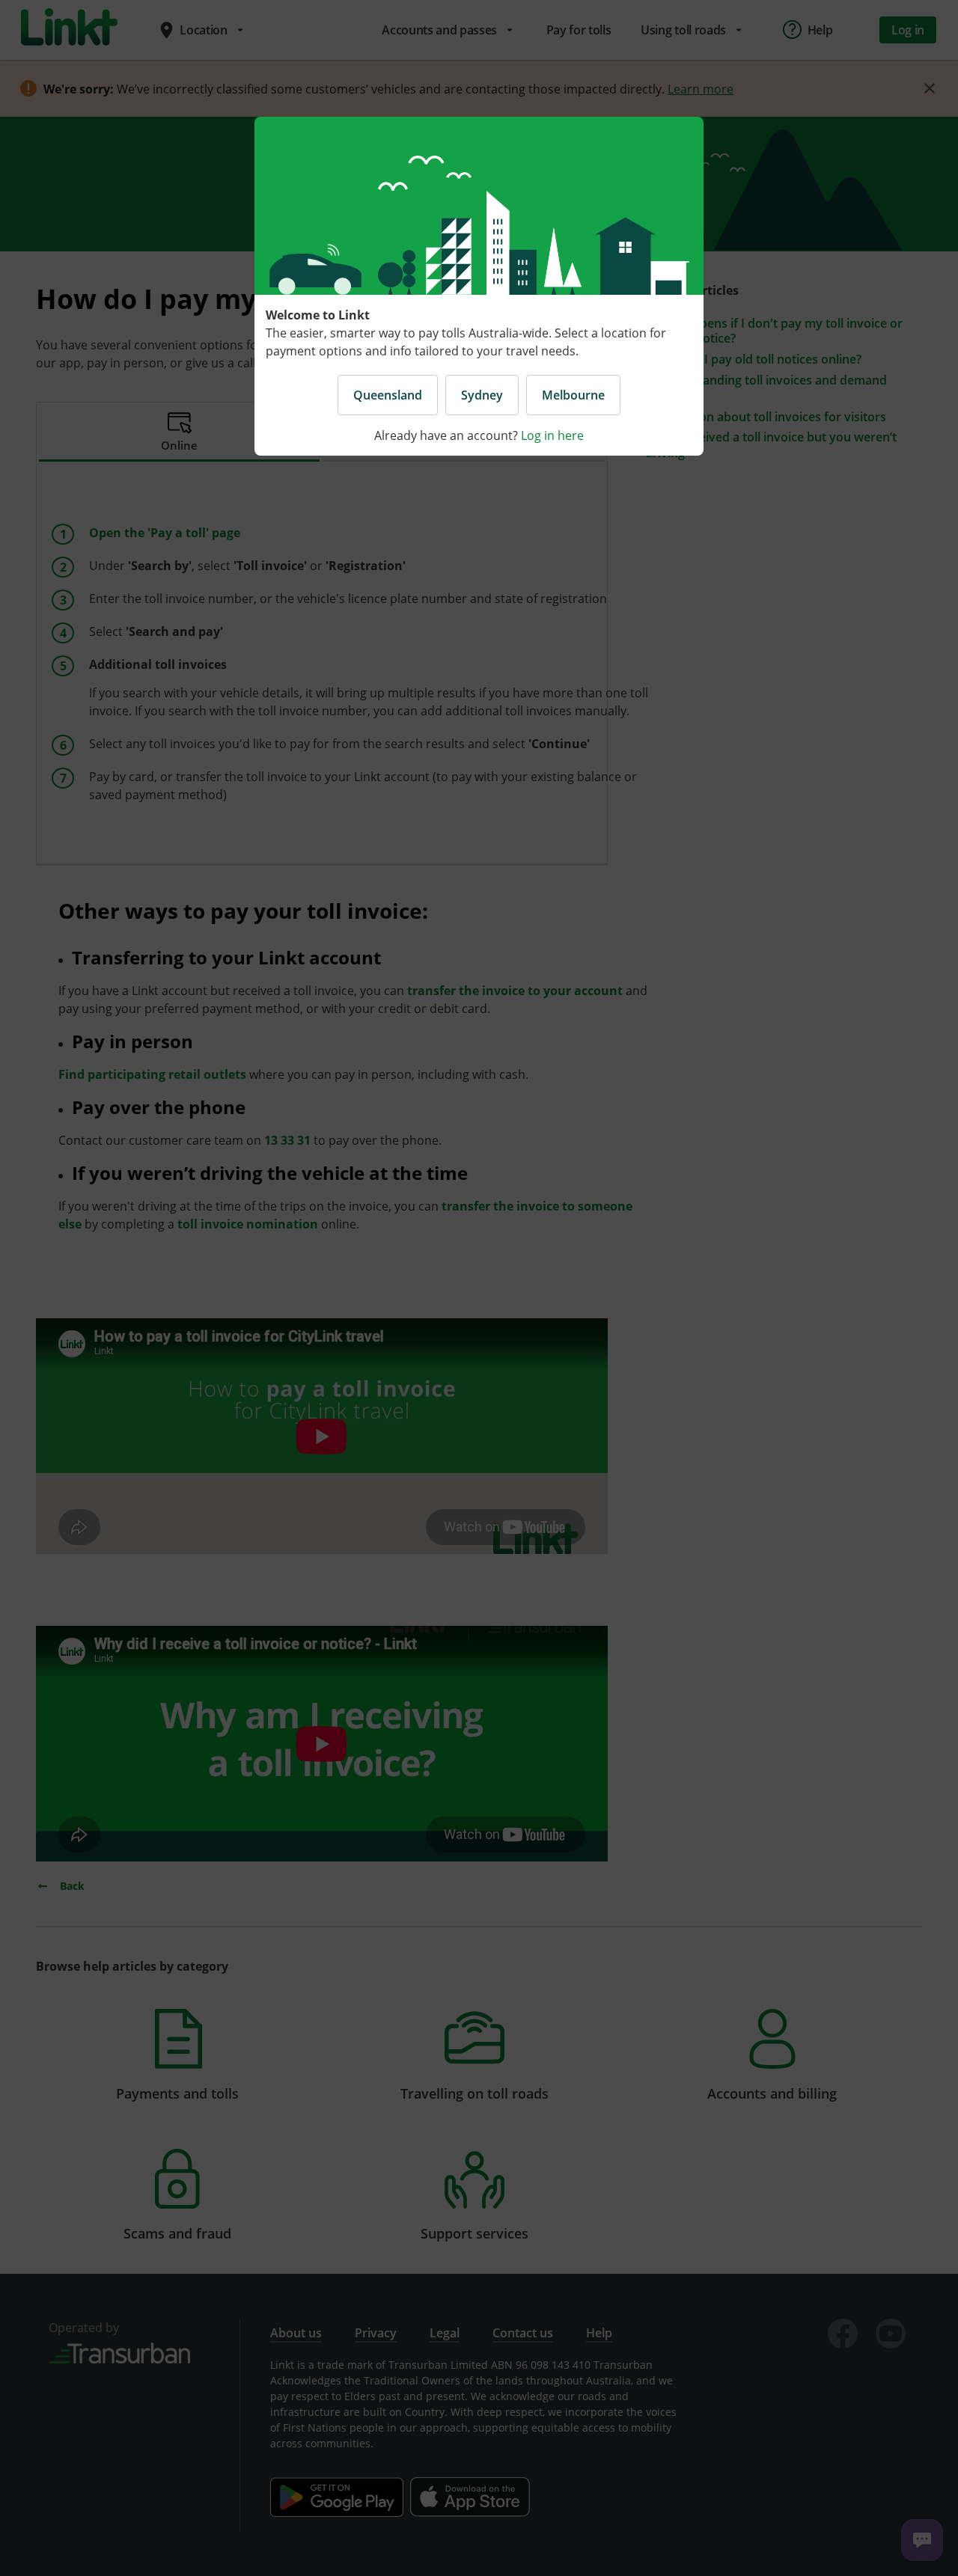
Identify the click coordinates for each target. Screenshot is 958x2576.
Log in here (552, 435)
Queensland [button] (388, 395)
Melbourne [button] (573, 395)
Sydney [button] (482, 395)
